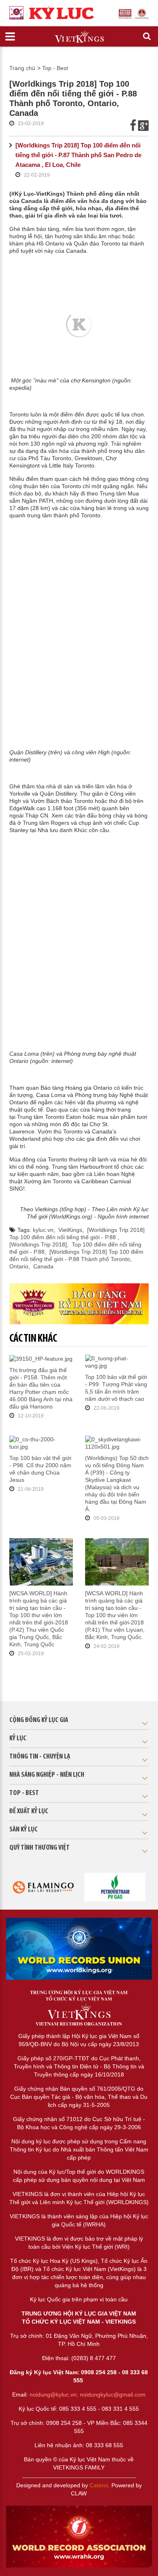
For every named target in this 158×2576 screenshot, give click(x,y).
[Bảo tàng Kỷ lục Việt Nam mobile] (79, 1304)
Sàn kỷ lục (23, 1830)
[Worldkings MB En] (79, 2537)
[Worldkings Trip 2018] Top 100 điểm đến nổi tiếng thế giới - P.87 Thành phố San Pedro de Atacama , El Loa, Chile (78, 155)
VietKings (70, 1230)
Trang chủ (22, 68)
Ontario (19, 1266)
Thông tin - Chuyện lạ (40, 1757)
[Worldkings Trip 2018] (38, 1244)
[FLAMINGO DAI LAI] (43, 1887)
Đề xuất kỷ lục (29, 1812)
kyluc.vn (43, 1230)
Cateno (99, 2485)
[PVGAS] (115, 1887)
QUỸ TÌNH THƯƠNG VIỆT (39, 1848)
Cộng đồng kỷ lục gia (39, 1720)
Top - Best (55, 68)
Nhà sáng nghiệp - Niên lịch (47, 1775)
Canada (43, 1266)
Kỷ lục (18, 1739)
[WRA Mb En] (79, 1949)
